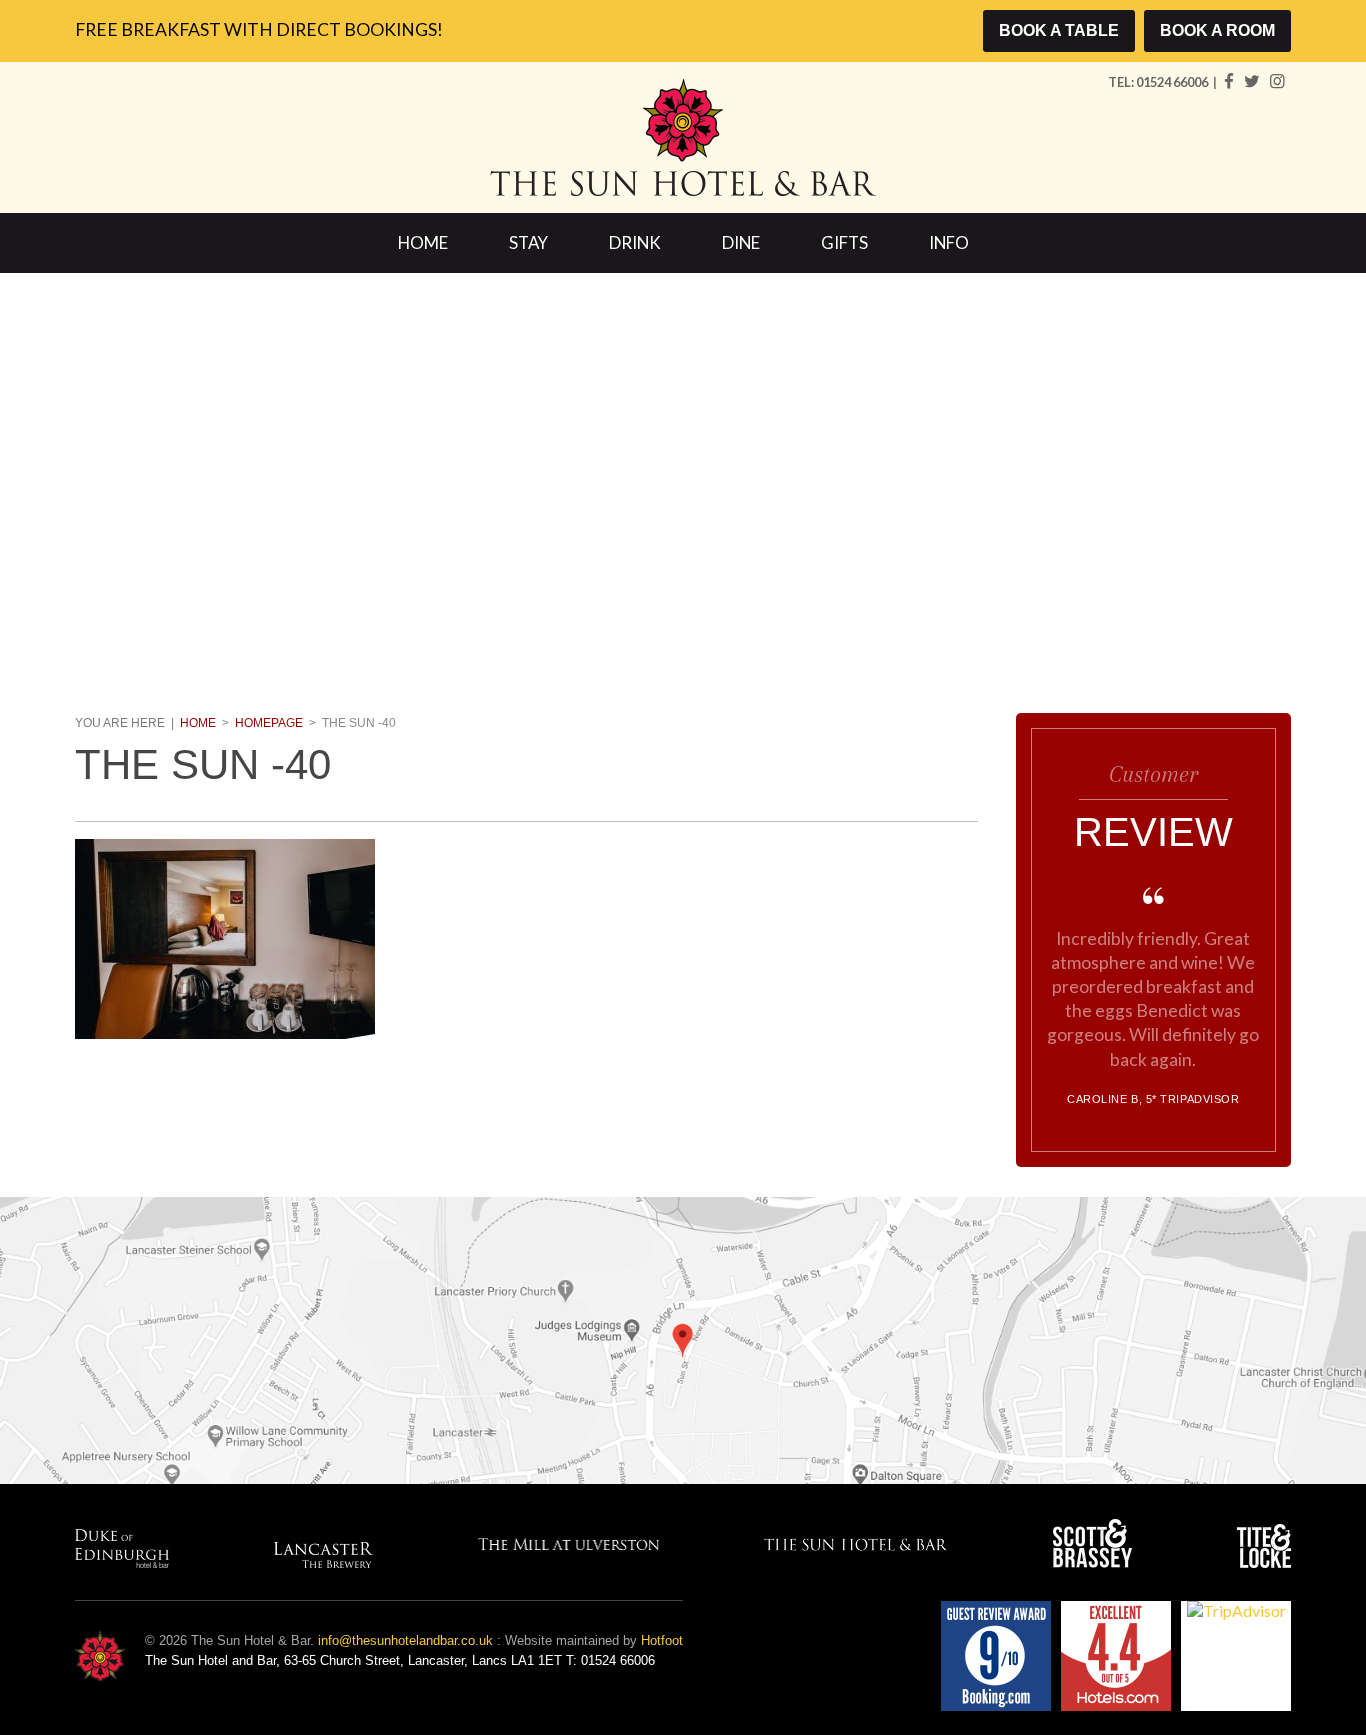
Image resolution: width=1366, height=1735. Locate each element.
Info (949, 242)
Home (423, 242)
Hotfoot (662, 1640)
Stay (528, 242)
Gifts (844, 242)
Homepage (269, 723)
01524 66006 (1173, 82)
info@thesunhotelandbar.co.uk (405, 1640)
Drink (635, 242)
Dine (741, 242)
